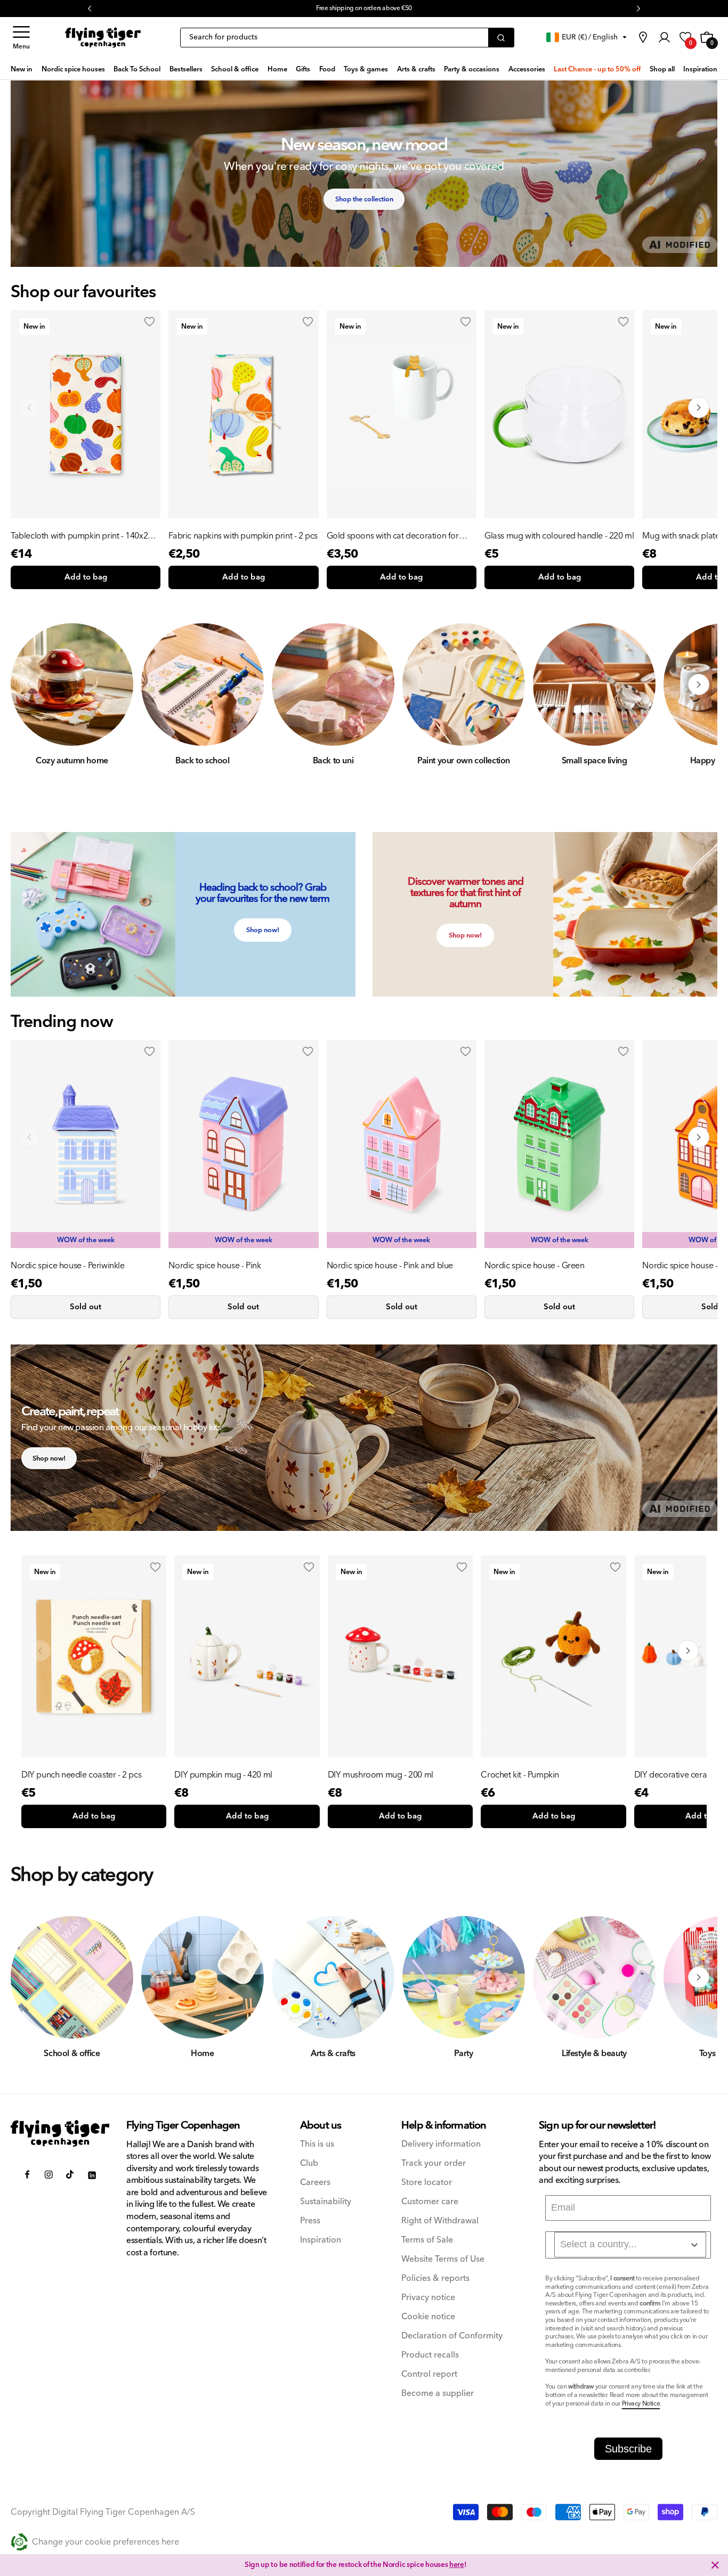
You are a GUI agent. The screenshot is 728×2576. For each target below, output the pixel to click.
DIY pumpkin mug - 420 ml (223, 1775)
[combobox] (630, 2245)
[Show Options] (694, 2245)
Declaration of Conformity (452, 2336)
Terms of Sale (427, 2240)
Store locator (427, 2183)
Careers (315, 2183)
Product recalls (430, 2355)
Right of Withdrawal (440, 2221)
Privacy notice (428, 2298)
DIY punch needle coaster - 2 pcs (81, 1775)
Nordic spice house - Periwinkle (68, 1266)
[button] (21, 38)
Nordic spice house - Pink (215, 1266)
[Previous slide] (29, 407)
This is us (317, 2144)
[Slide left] (29, 684)
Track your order (434, 2163)
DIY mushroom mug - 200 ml (381, 1775)
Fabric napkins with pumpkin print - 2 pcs (243, 536)
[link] (643, 37)
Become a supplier (438, 2394)
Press (310, 2221)
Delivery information (441, 2144)
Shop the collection (364, 199)
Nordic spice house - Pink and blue (390, 1266)
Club (309, 2163)
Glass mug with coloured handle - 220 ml (559, 536)
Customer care (430, 2202)
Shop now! (263, 930)
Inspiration (321, 2240)
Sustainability (326, 2202)
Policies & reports (435, 2279)
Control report (429, 2374)
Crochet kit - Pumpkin (520, 1775)
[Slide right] (699, 684)
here (457, 2565)
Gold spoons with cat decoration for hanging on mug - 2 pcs (393, 536)
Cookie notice (428, 2317)
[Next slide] (699, 407)
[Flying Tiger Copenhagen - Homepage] (103, 38)
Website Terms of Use (443, 2259)
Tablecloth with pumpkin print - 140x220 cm (84, 536)
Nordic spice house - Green (535, 1266)
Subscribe (628, 2449)
